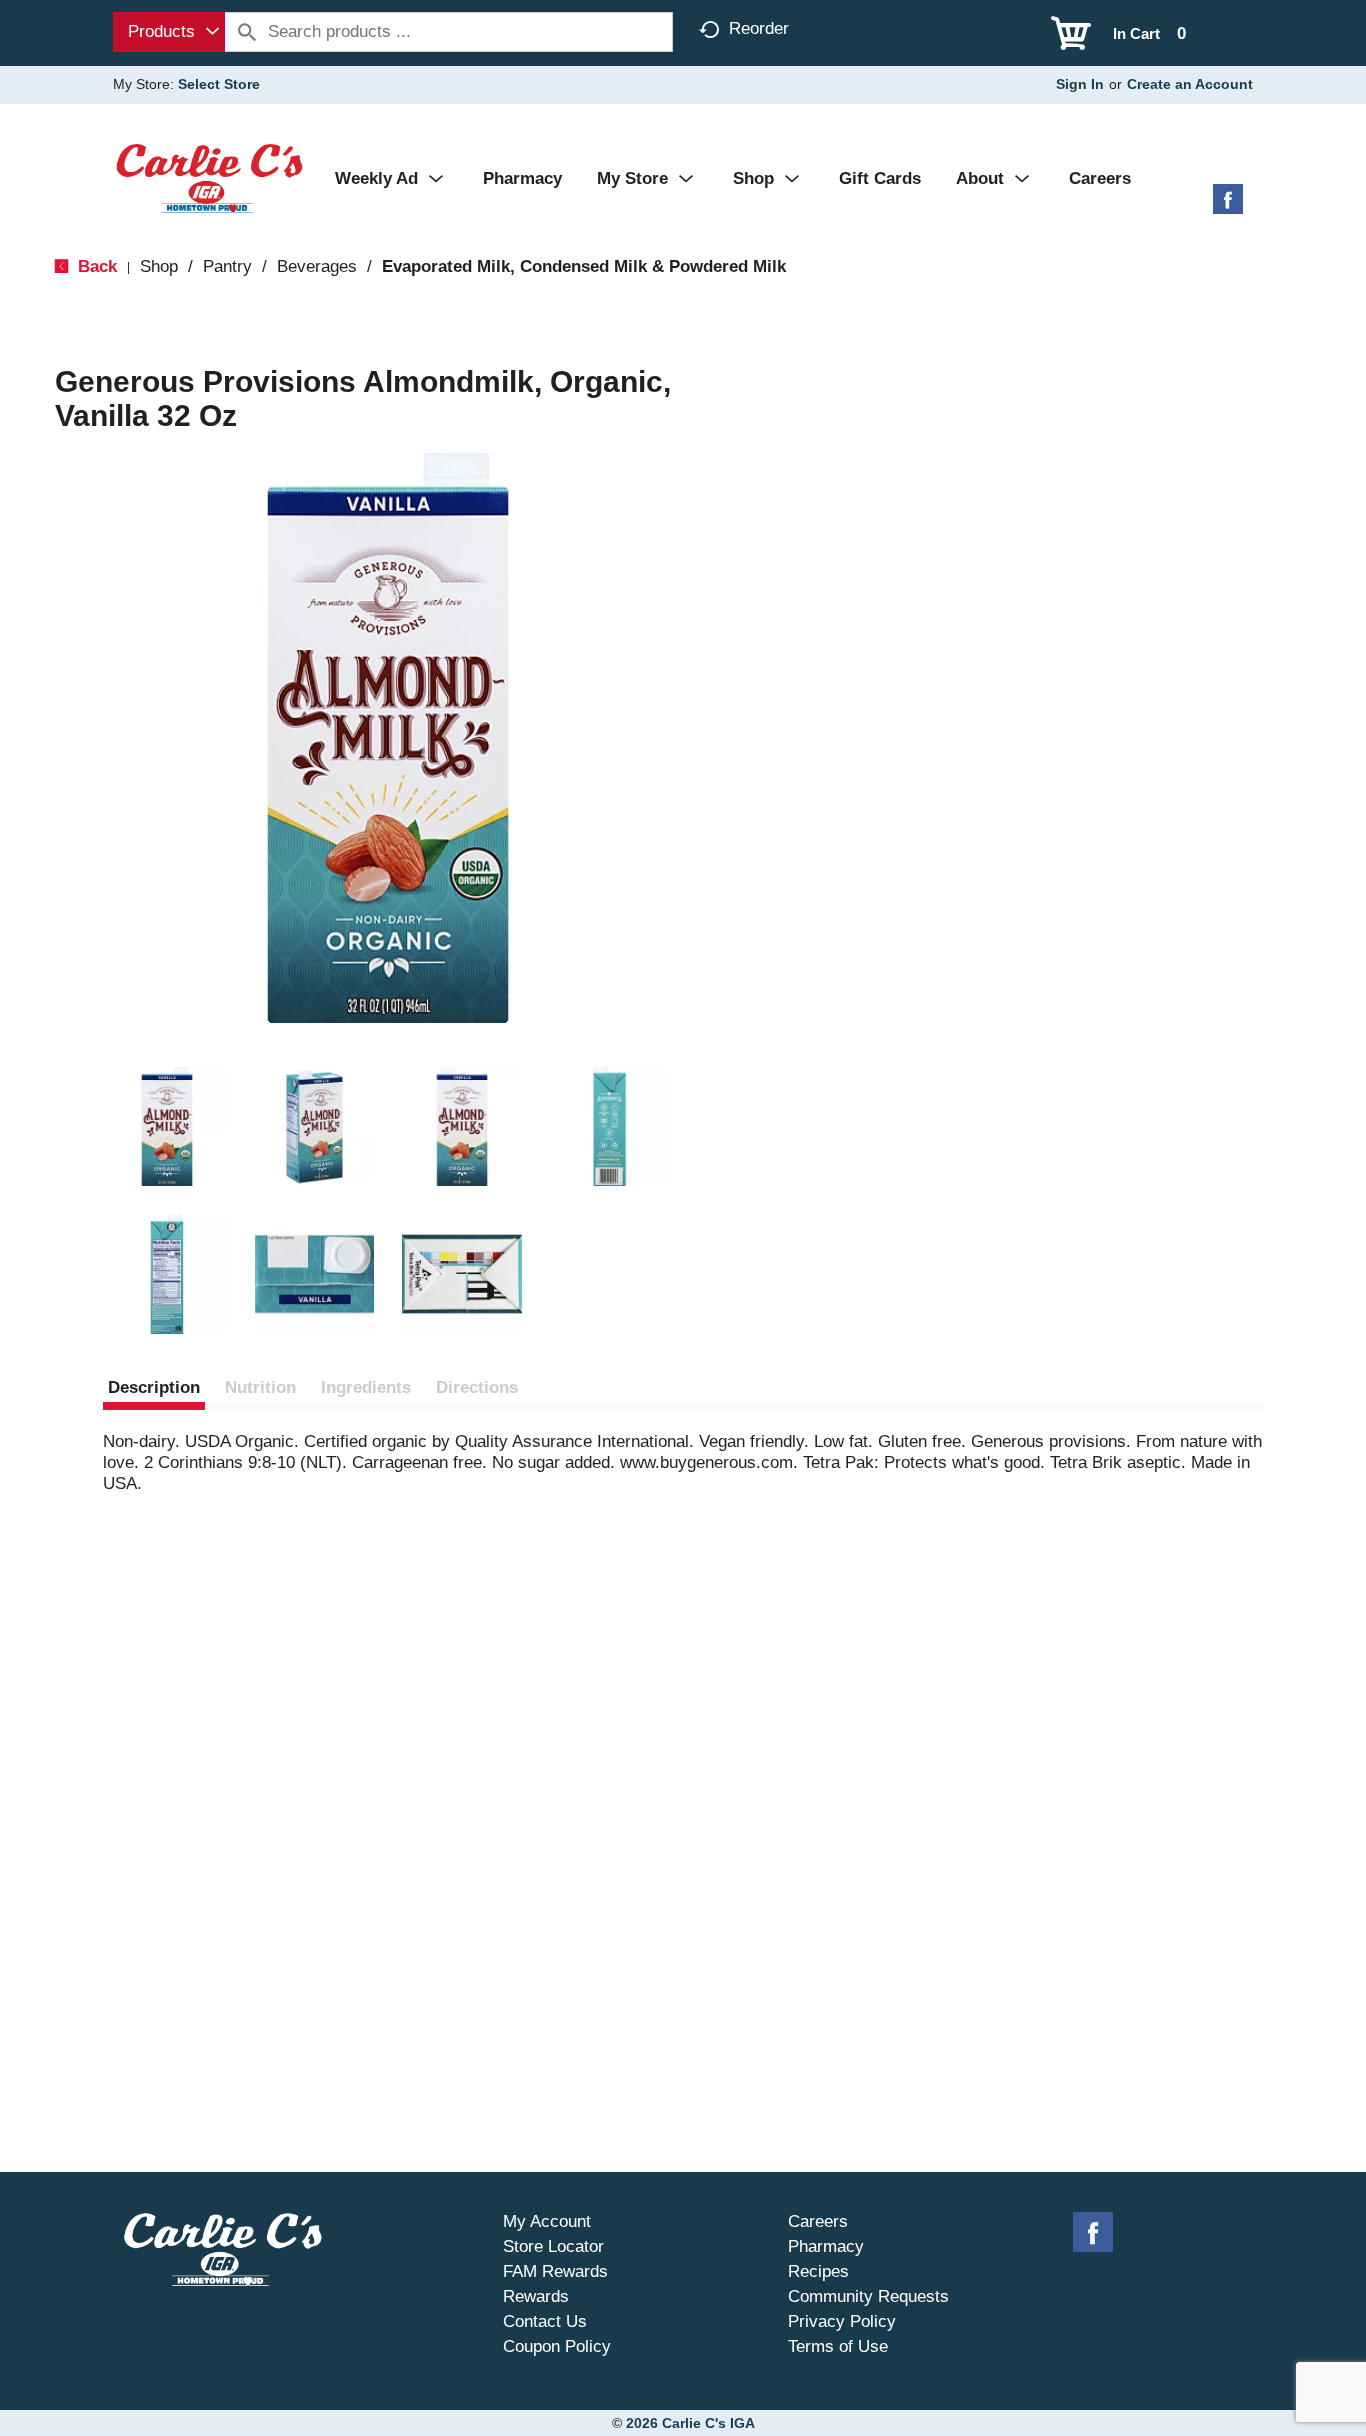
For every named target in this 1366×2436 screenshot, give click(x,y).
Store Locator (553, 2246)
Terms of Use (838, 2346)
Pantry (227, 266)
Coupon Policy (557, 2346)
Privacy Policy (842, 2321)
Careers (818, 2221)
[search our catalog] (247, 32)
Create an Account (1190, 84)
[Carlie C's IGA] (209, 177)
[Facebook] (1228, 206)
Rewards (536, 2296)
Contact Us (545, 2321)
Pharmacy (826, 2246)
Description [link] (154, 1387)
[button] (167, 1127)
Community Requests (868, 2296)
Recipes (818, 2271)
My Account (547, 2221)
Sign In (1080, 84)
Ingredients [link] (366, 1387)
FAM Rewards (555, 2271)
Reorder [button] (759, 28)
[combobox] (169, 32)
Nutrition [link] (260, 1387)
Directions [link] (477, 1387)
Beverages (317, 266)
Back (95, 266)
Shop (159, 266)
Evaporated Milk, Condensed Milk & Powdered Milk (584, 266)
